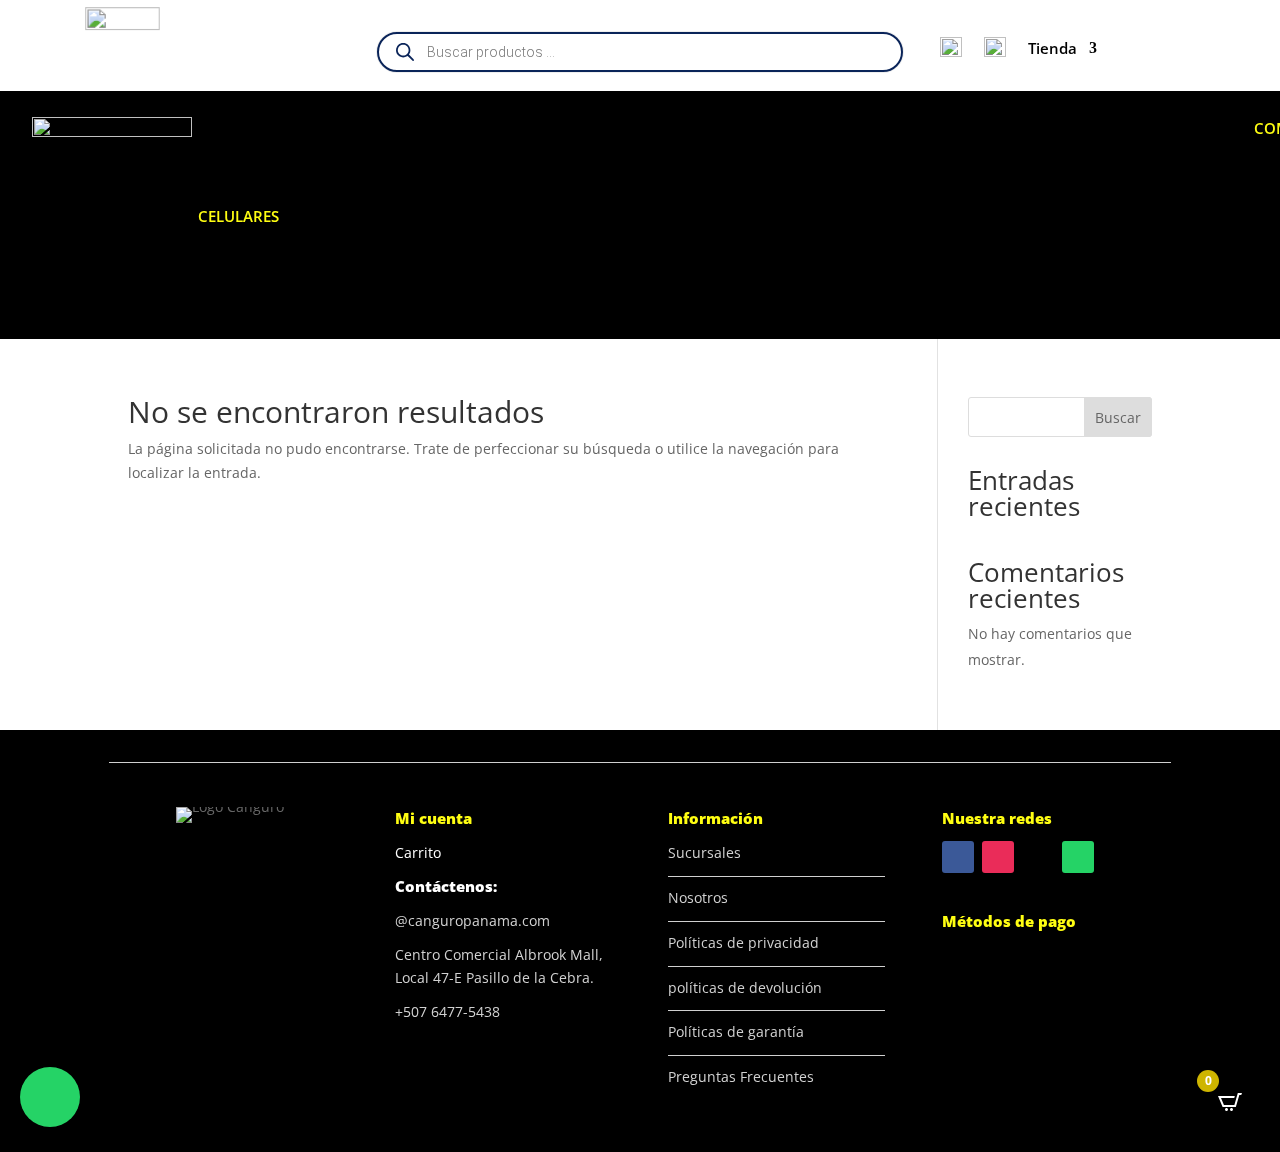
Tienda (1052, 48)
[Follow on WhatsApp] (1078, 857)
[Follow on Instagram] (998, 857)
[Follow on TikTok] (1038, 857)
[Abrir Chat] (50, 1097)
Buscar (1118, 417)
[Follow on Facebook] (958, 857)
